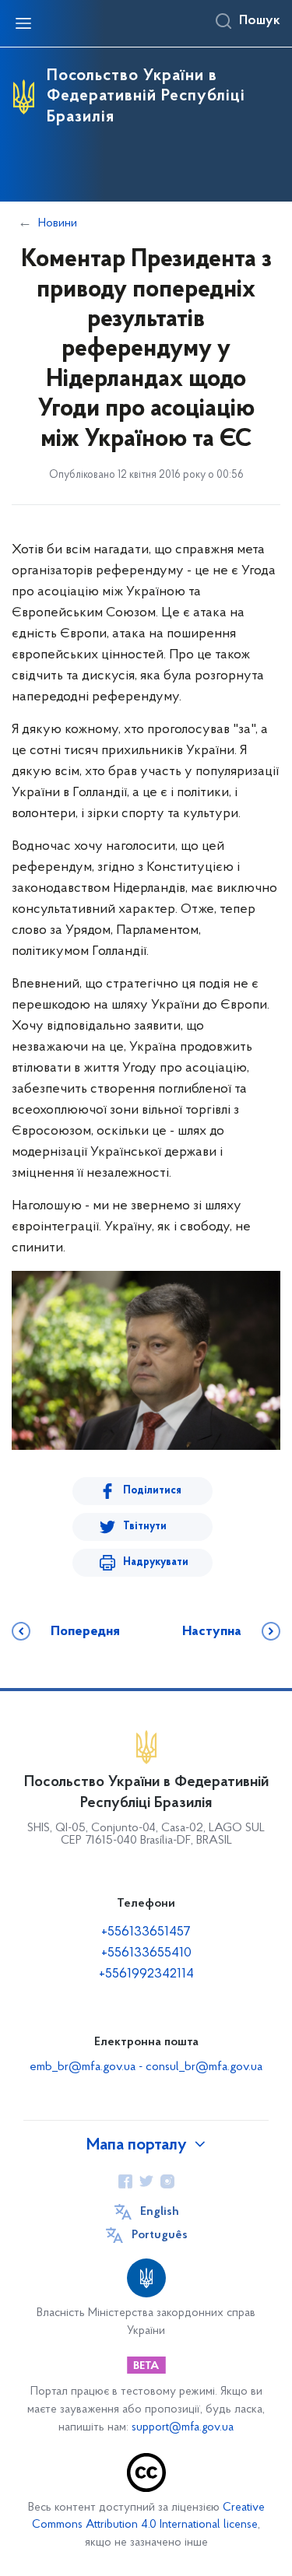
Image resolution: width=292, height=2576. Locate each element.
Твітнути (145, 1527)
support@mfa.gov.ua (183, 2428)
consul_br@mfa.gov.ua (204, 2067)
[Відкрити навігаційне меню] (23, 23)
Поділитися (152, 1491)
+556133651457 (146, 1932)
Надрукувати (156, 1562)
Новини (58, 223)
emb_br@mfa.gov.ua (83, 2067)
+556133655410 (146, 1953)
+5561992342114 (146, 1974)
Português (160, 2235)
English (160, 2212)
